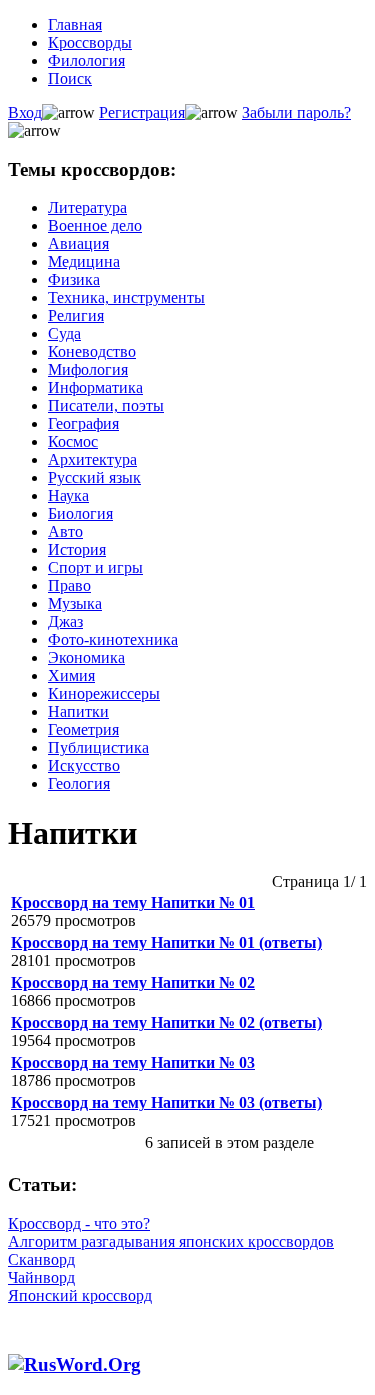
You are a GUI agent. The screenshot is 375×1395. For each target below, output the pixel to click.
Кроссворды (90, 42)
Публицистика (98, 747)
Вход (25, 112)
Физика (74, 279)
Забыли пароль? (296, 112)
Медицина (84, 261)
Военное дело (95, 225)
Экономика (86, 657)
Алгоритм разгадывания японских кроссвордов (171, 1241)
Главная (75, 24)
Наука (68, 495)
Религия (76, 315)
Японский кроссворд (80, 1295)
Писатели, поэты (106, 405)
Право (69, 585)
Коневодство (92, 351)
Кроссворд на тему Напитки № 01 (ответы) (166, 942)
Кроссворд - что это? (79, 1223)
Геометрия (83, 729)
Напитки (78, 711)
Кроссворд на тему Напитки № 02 (133, 982)
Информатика (95, 387)
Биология (80, 513)
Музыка (75, 603)
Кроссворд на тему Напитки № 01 (133, 902)
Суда (64, 333)
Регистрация (142, 112)
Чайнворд (41, 1277)
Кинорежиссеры (104, 693)
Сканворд (41, 1259)
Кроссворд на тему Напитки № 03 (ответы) (166, 1102)
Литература (87, 207)
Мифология (88, 369)
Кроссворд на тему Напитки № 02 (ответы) (166, 1022)
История (77, 549)
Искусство (84, 765)
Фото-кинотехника (113, 639)
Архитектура (92, 459)
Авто (65, 531)
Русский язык (94, 477)
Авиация (78, 243)
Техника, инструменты (126, 297)
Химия (71, 675)
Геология (79, 783)
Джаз (65, 621)
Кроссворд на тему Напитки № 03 (133, 1062)
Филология (86, 60)
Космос (73, 441)
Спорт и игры (95, 567)
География (83, 423)
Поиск (70, 78)
